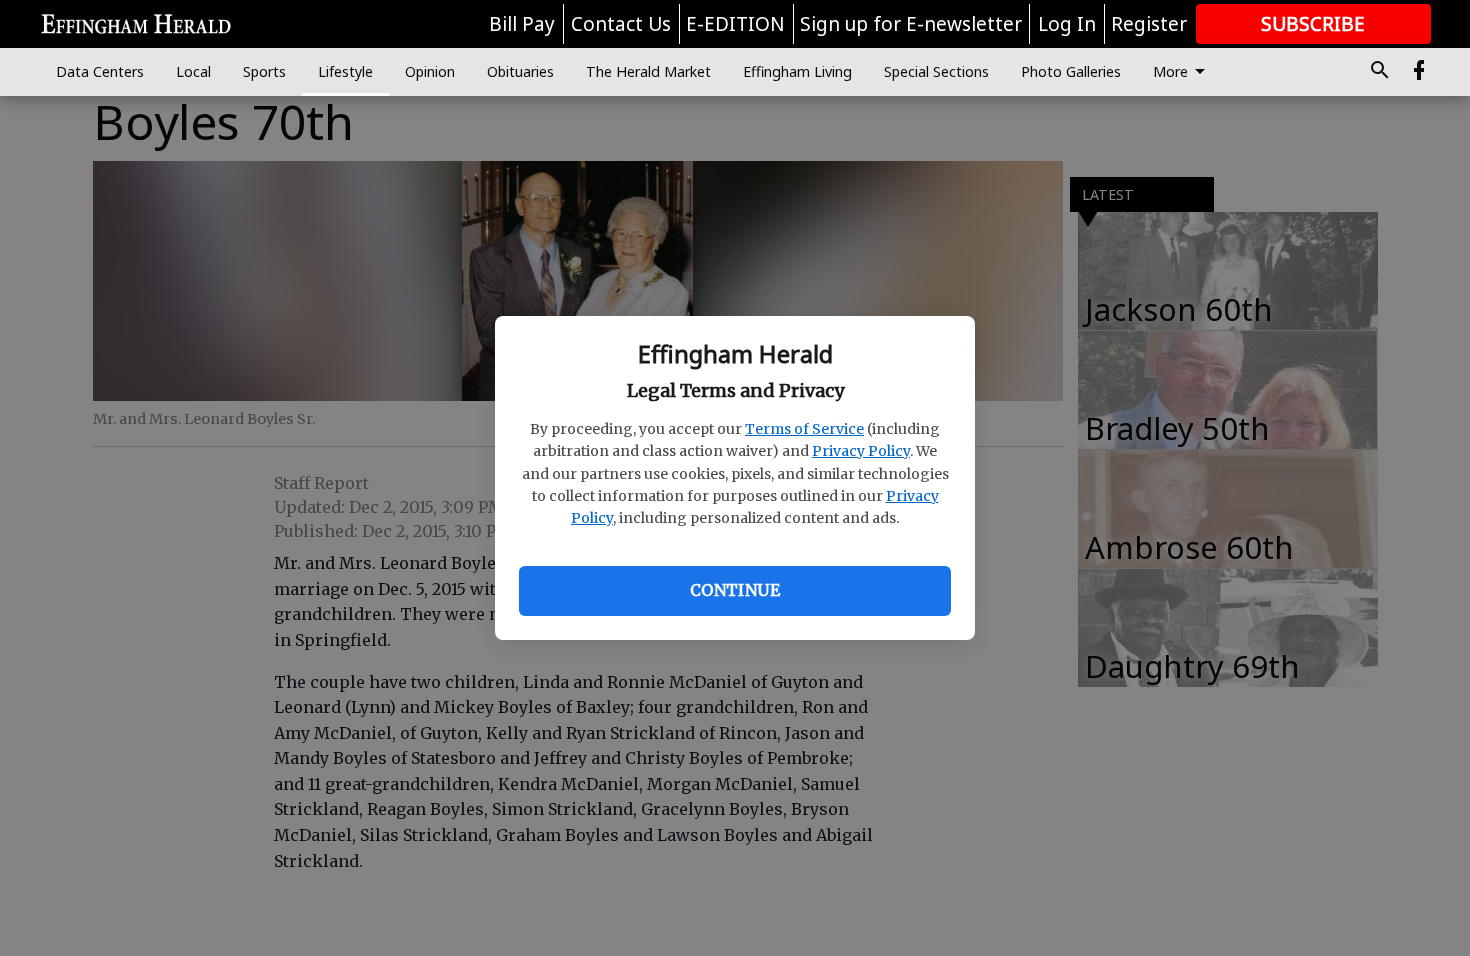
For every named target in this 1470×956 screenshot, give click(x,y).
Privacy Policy (861, 451)
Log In (1067, 24)
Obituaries (520, 71)
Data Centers (100, 71)
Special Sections (936, 71)
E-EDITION (735, 24)
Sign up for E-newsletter (911, 24)
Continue (735, 590)
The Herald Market (648, 71)
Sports (264, 71)
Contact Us (621, 24)
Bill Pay (522, 24)
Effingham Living (797, 71)
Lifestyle (345, 71)
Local (193, 71)
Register (1149, 24)
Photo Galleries (1071, 71)
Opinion (430, 71)
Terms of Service (804, 429)
